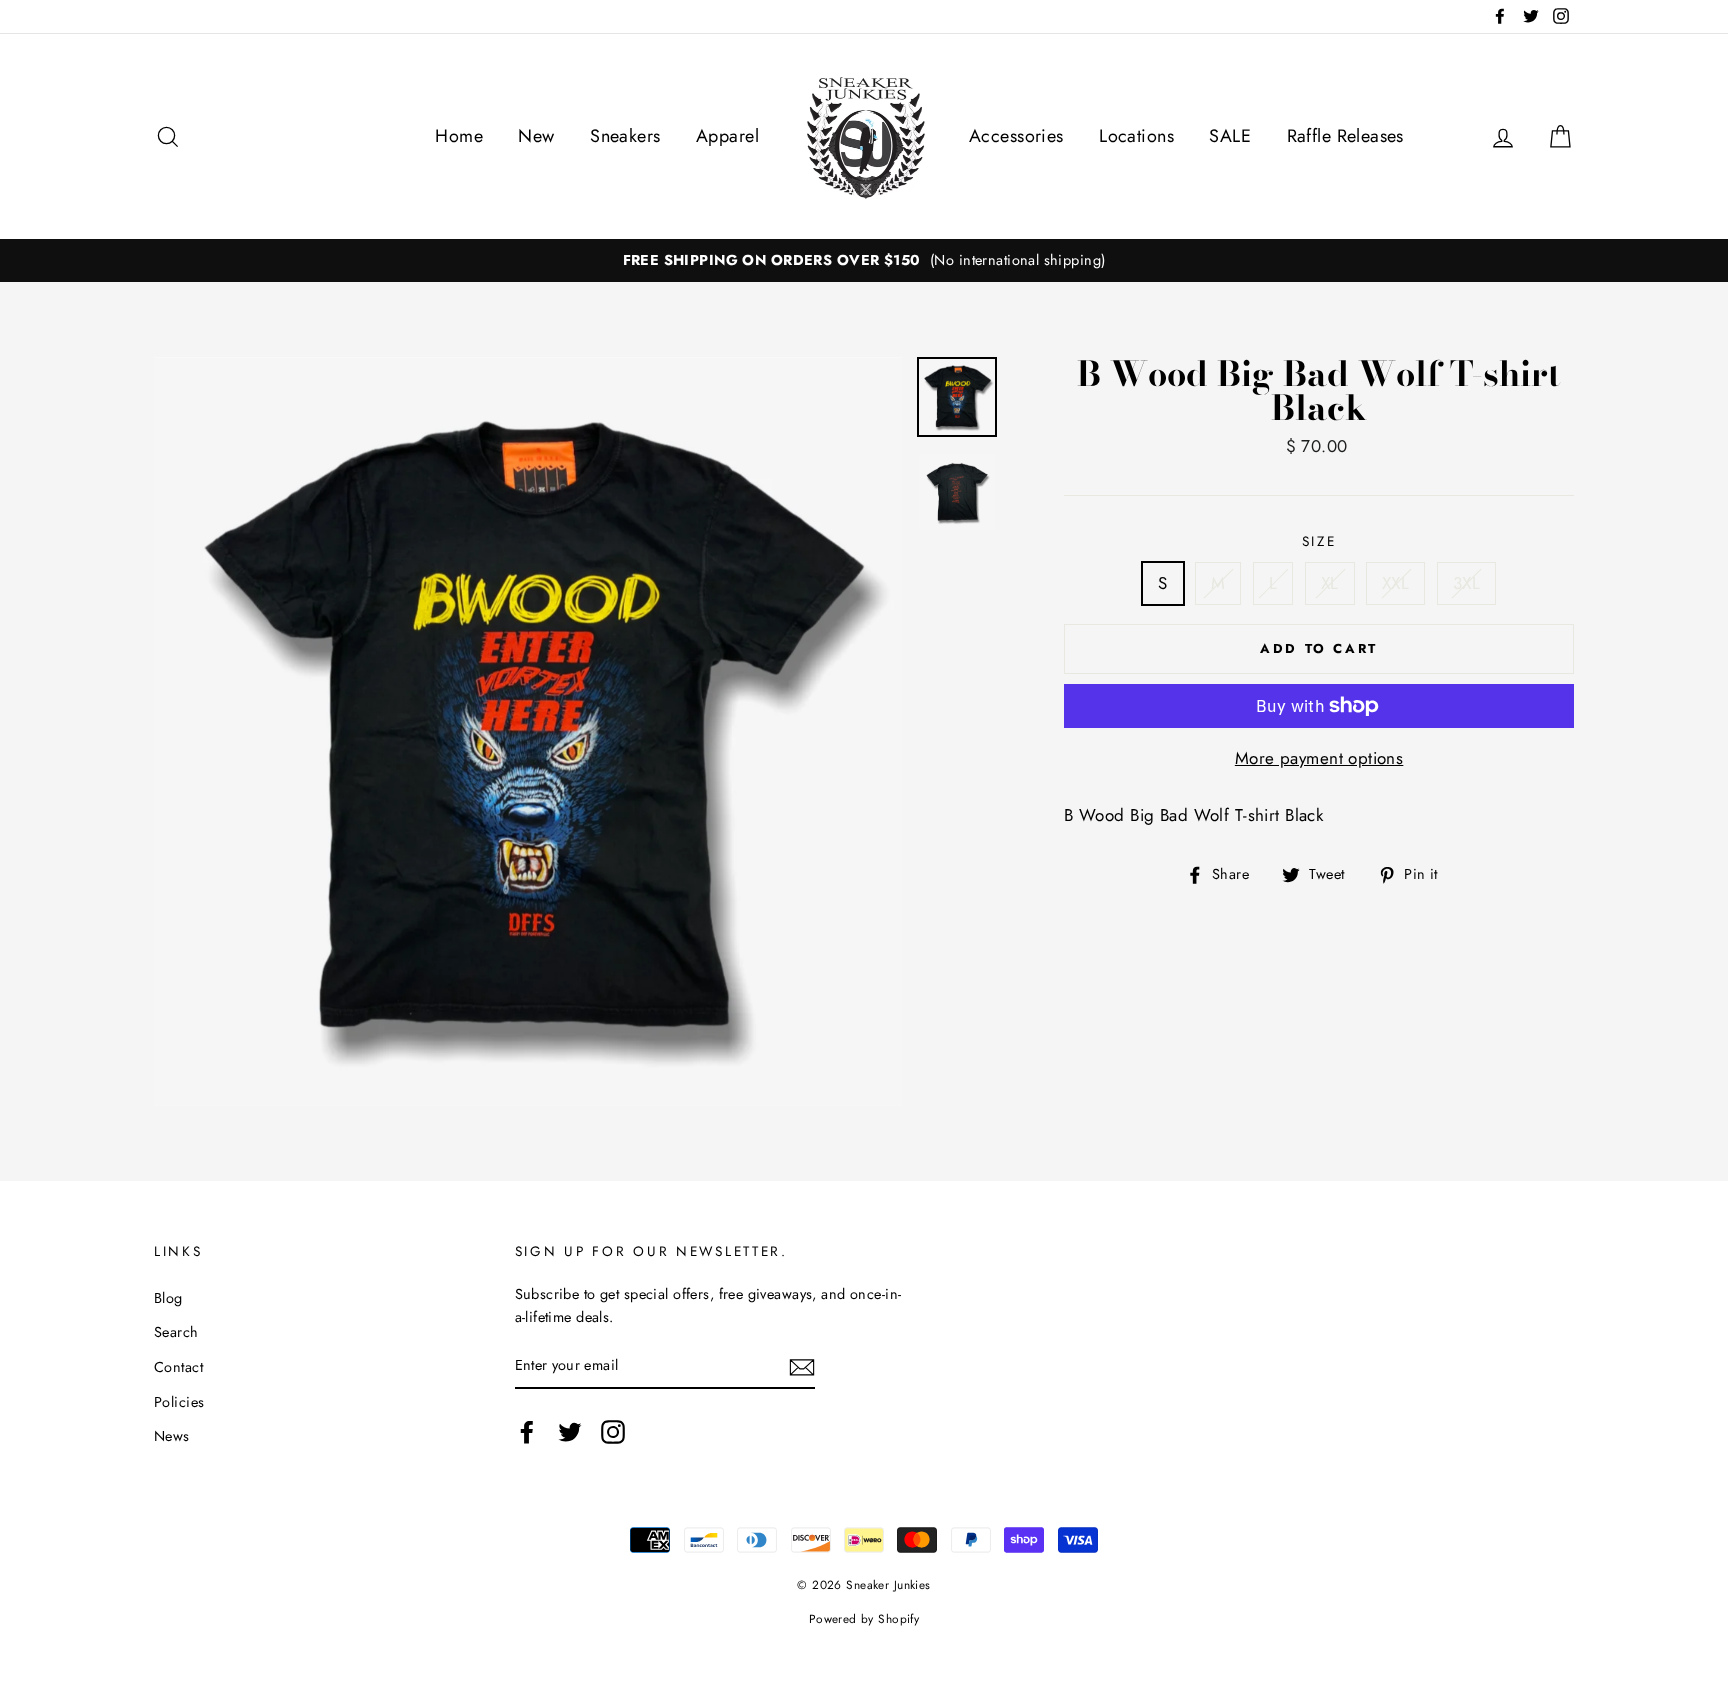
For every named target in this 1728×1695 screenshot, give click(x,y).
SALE (1230, 136)
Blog (168, 1298)
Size (1319, 541)
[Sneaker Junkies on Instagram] (613, 1431)
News (172, 1436)
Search (176, 1332)
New (536, 136)
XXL (1395, 583)
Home (459, 136)
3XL (1466, 583)
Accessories (1016, 136)
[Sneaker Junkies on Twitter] (570, 1431)
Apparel (727, 136)
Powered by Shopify (864, 1618)
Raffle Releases (1345, 136)
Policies (179, 1402)
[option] (864, 260)
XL (1330, 583)
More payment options (1319, 758)
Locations (1136, 136)
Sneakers (625, 136)
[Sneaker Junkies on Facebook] (527, 1431)
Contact (178, 1367)
